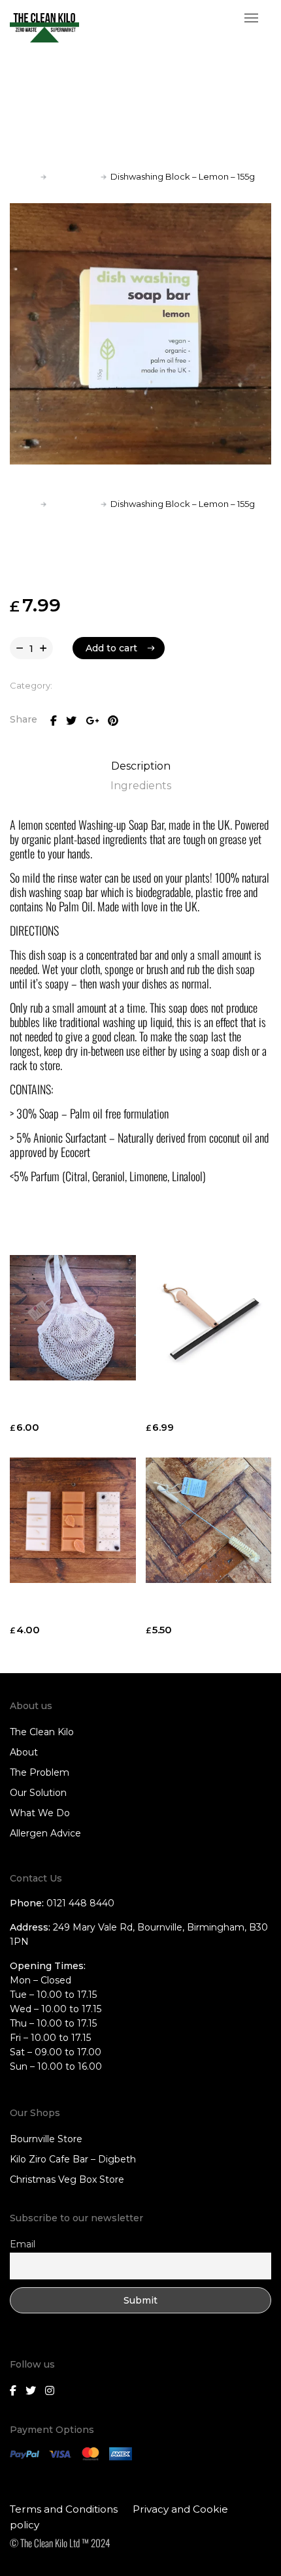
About (24, 1752)
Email (23, 2244)
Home (23, 176)
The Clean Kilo (42, 1732)
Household (74, 176)
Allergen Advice (45, 1833)
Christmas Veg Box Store (67, 2179)
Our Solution (38, 1793)
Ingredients (141, 786)
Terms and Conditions (64, 2509)
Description (141, 766)
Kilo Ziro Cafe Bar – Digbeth (73, 2159)
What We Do (40, 1813)
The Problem (40, 1772)
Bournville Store (46, 2139)
